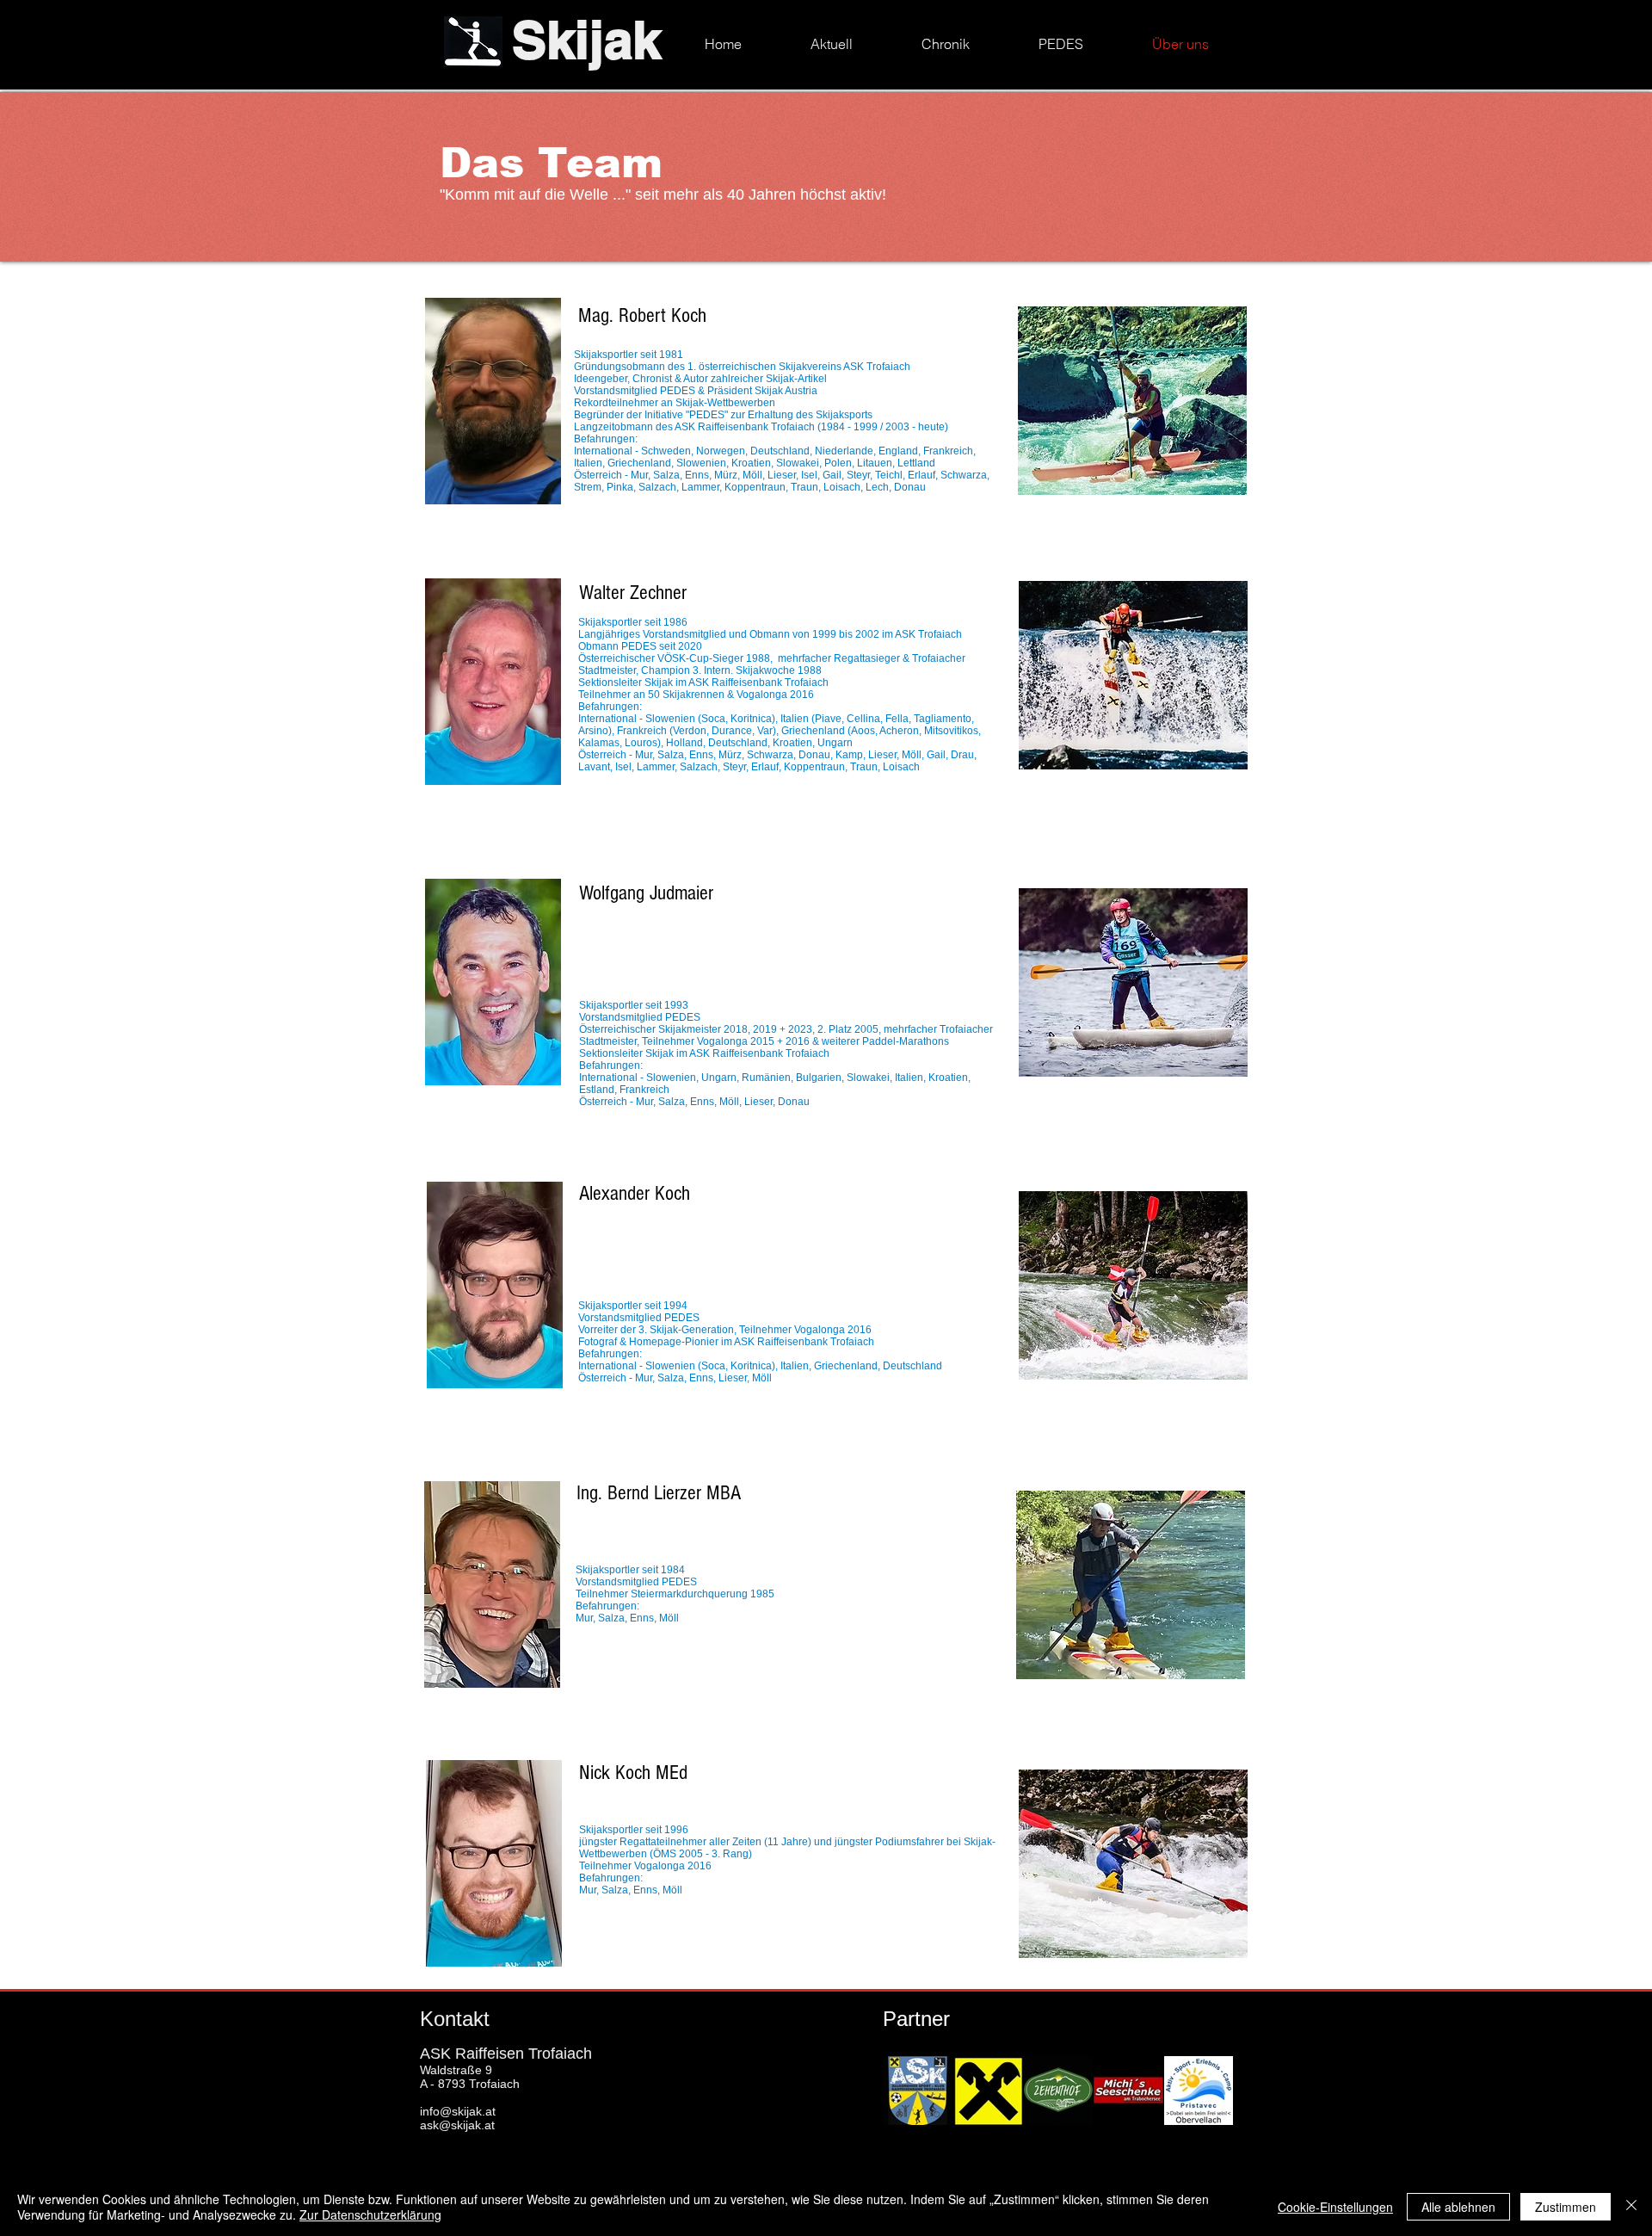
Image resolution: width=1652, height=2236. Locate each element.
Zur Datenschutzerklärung (370, 2214)
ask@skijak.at (457, 2125)
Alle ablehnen (1458, 2207)
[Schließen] (1631, 2207)
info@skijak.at (458, 2111)
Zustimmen (1566, 2207)
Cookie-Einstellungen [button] (1335, 2207)
